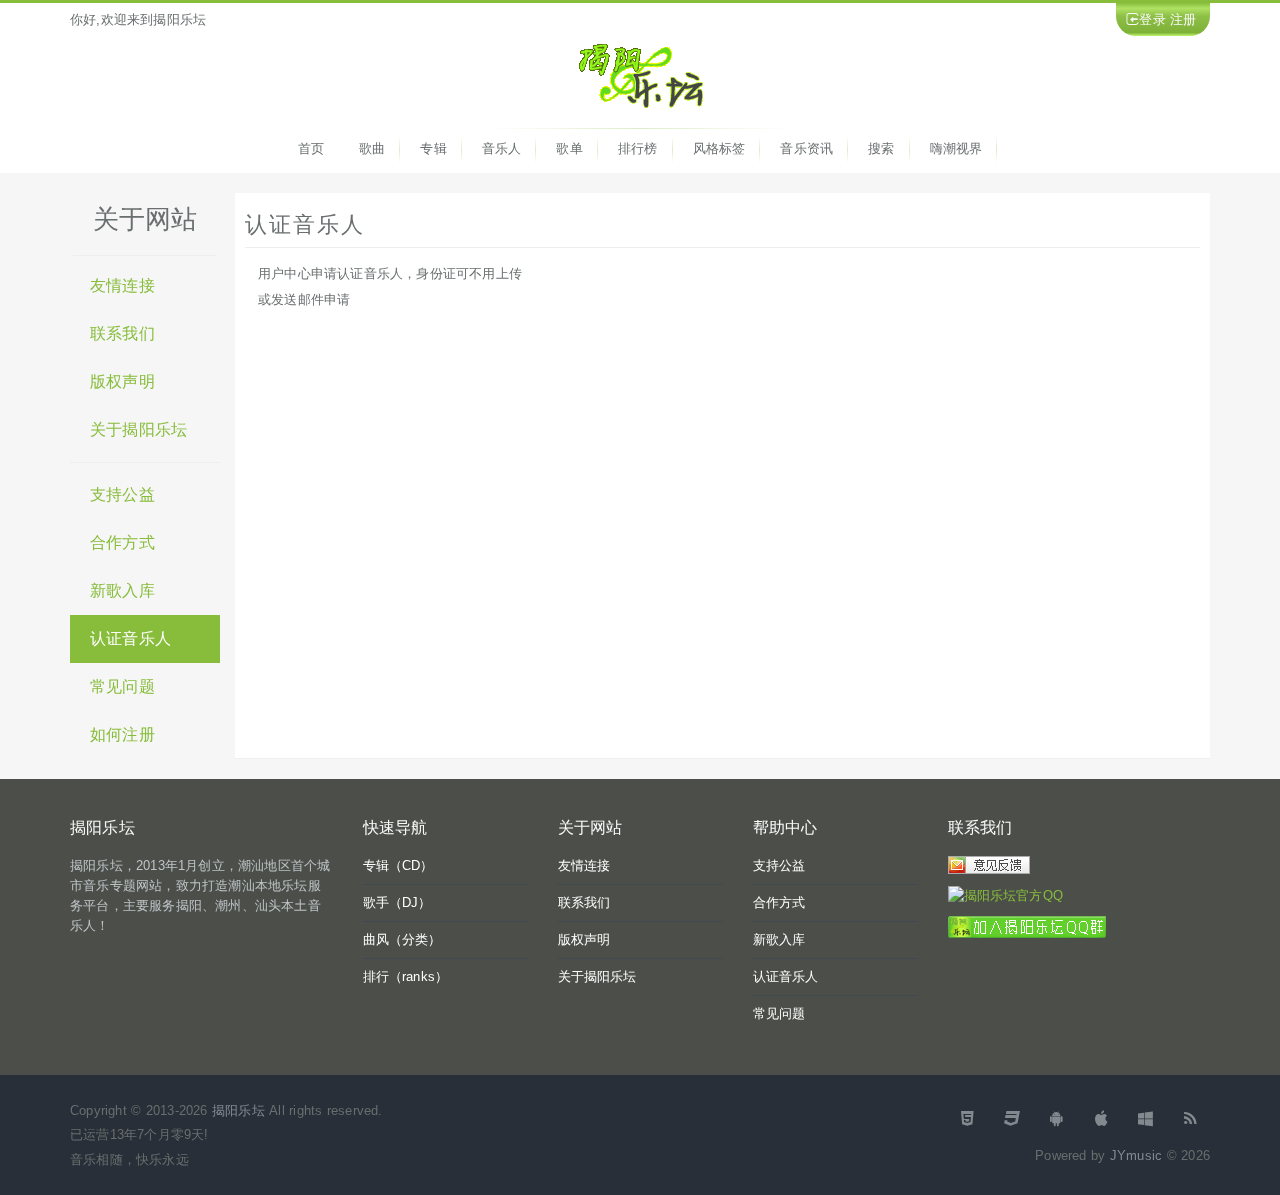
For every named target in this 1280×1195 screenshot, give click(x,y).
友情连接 (122, 285)
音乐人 (502, 148)
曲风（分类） (402, 939)
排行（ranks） (406, 976)
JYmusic (1136, 1155)
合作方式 (122, 542)
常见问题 (122, 686)
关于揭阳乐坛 (138, 429)
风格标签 (719, 148)
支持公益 (122, 494)
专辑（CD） (398, 865)
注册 (1183, 19)
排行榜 (638, 148)
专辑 (433, 148)
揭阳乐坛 (238, 1110)
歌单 (569, 148)
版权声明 (122, 381)
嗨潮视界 (956, 148)
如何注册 (122, 734)
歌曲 (372, 148)
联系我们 (122, 333)
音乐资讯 (806, 148)
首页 (311, 148)
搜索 (881, 148)
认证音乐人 (130, 638)
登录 (1152, 19)
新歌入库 (122, 590)
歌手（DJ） (397, 902)
